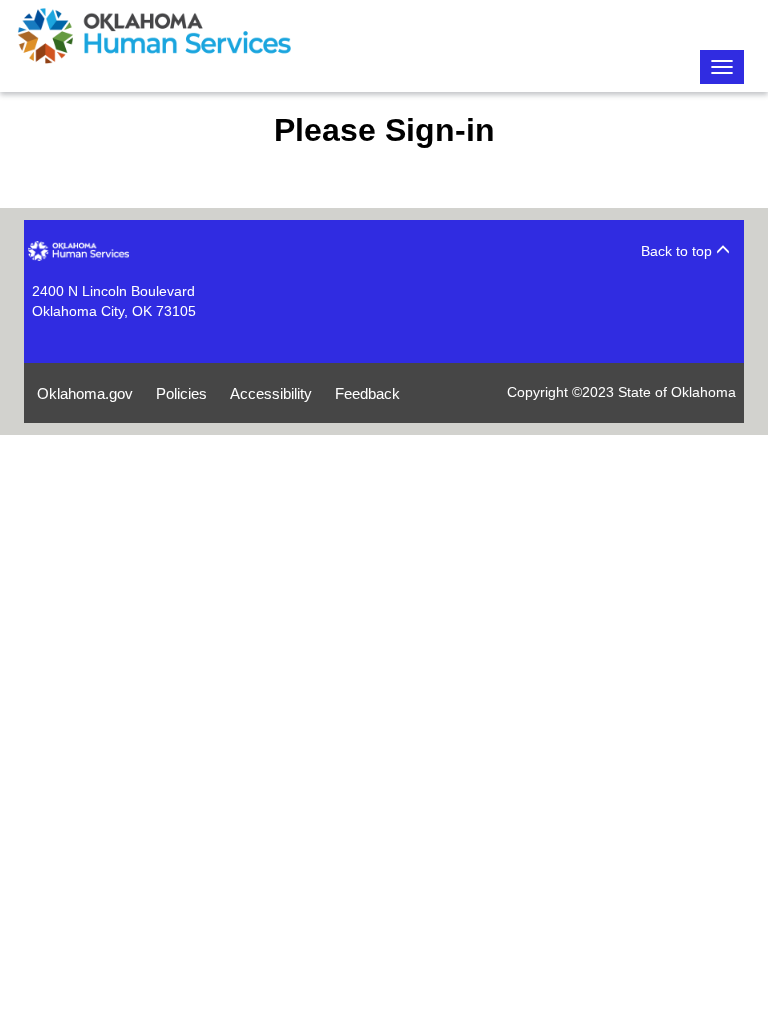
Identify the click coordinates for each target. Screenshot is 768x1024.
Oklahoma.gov (85, 393)
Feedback (367, 393)
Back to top (678, 251)
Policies (181, 393)
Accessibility (271, 393)
